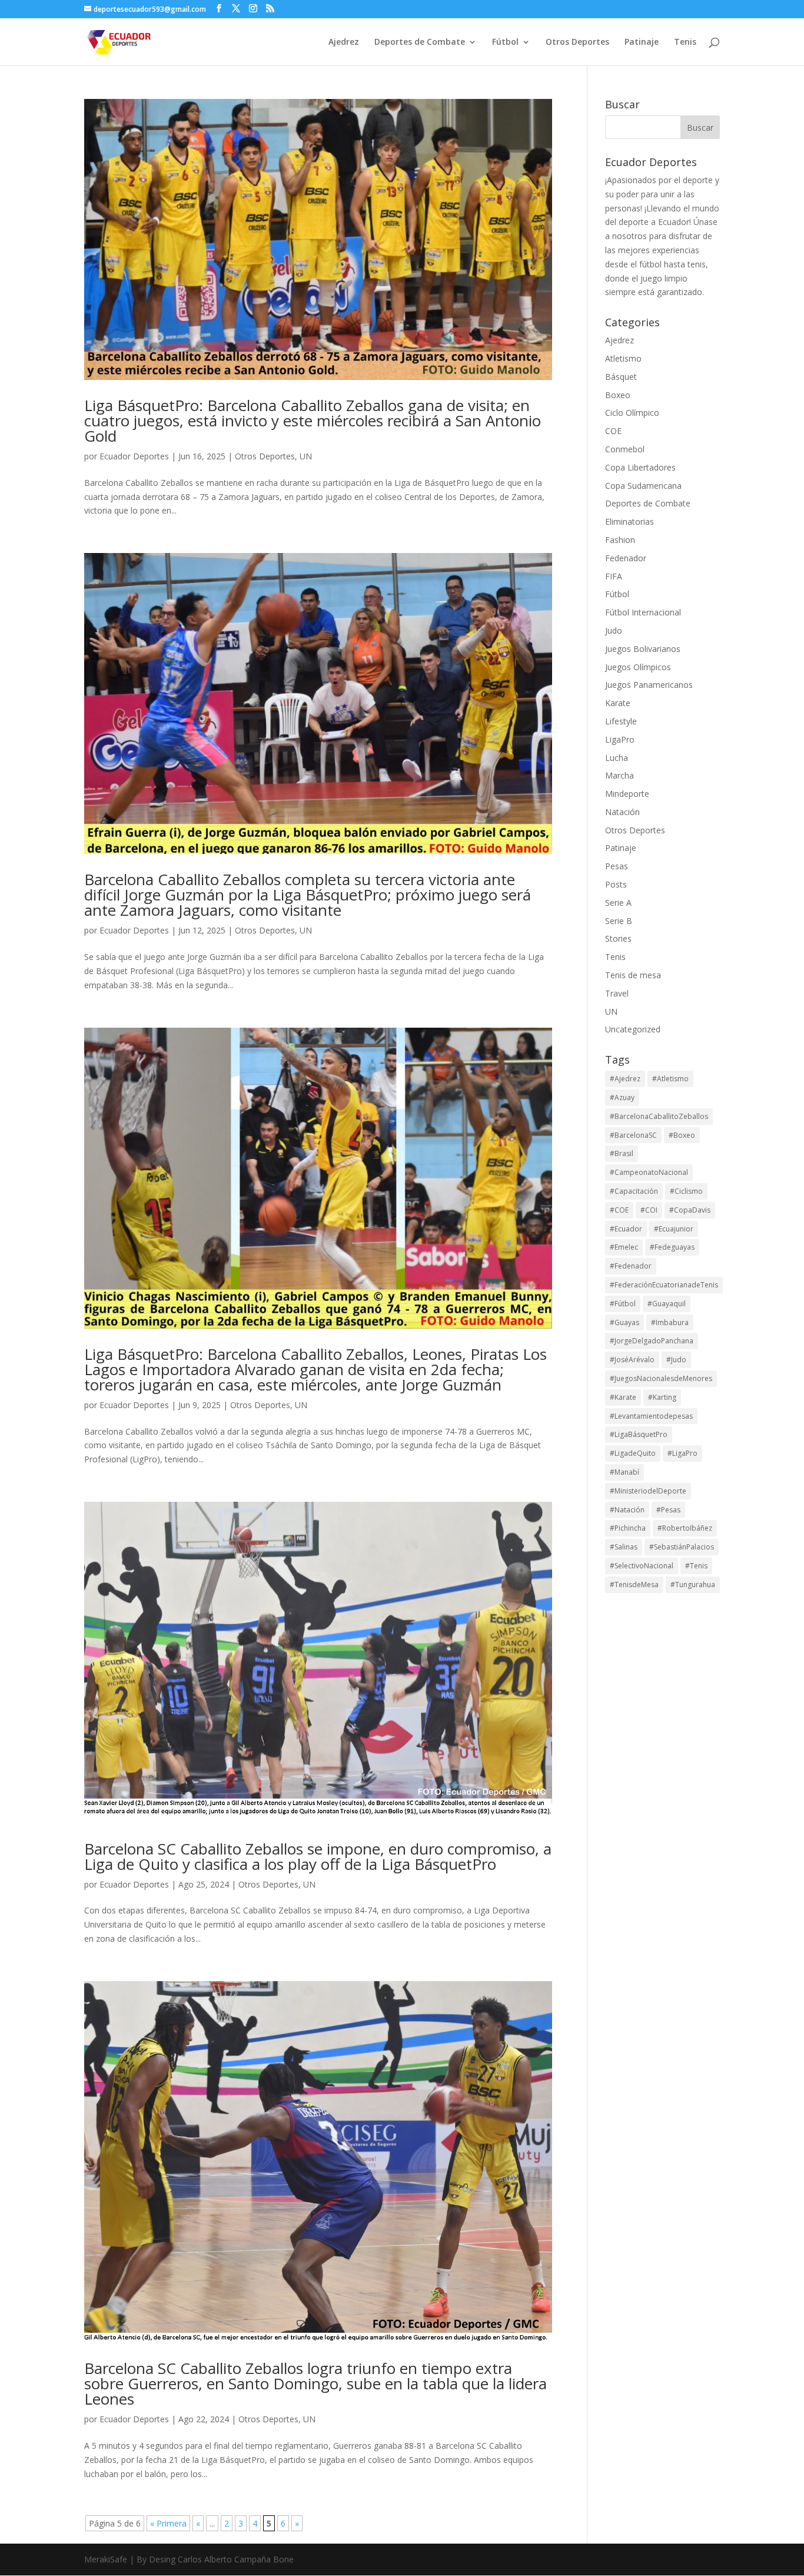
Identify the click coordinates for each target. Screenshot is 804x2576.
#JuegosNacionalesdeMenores (661, 1378)
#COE (619, 1210)
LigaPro (620, 739)
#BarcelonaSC (633, 1135)
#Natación (627, 1510)
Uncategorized (633, 1029)
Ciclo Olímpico (632, 413)
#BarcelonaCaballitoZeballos (659, 1116)
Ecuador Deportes (134, 456)
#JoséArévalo (632, 1360)
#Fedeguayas (672, 1247)
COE (613, 431)
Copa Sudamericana (643, 486)
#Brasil (622, 1153)
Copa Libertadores (640, 467)
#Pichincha (628, 1528)
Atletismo (623, 358)
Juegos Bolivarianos (643, 649)
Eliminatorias (629, 522)
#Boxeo (682, 1135)
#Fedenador (631, 1266)
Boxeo (618, 395)
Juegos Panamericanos (649, 685)
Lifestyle (621, 721)
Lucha (617, 758)
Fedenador (626, 558)
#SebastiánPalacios (682, 1547)
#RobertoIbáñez (685, 1528)
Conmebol (625, 449)
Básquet (621, 377)
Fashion (620, 540)
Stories (618, 938)
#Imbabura (670, 1322)
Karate (618, 703)
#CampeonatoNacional (649, 1172)
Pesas (617, 866)
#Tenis (696, 1566)
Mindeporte (627, 794)
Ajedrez (344, 42)
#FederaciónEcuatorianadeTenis (664, 1285)
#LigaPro (682, 1453)
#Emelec (624, 1247)
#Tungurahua (693, 1585)
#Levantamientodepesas (651, 1416)
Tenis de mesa (633, 975)
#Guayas (624, 1322)
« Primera (168, 2523)
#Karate (623, 1397)
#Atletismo (670, 1079)
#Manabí (624, 1472)
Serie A (618, 903)
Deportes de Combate (420, 42)
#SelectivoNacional (642, 1566)
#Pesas (668, 1510)
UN (306, 456)
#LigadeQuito (633, 1453)
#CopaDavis (690, 1210)
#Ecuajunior (674, 1229)
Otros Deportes (577, 42)
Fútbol (505, 42)
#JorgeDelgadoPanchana (652, 1341)
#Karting (662, 1397)
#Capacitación (634, 1191)
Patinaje (642, 42)
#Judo (676, 1360)
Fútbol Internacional (643, 612)
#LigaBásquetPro (639, 1434)
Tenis (685, 42)
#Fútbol (623, 1304)
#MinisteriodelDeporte (648, 1491)
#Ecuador (626, 1229)
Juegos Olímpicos (638, 667)
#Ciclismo (686, 1191)
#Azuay (622, 1097)
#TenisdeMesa (634, 1585)
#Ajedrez (625, 1079)
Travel (617, 993)
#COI (649, 1210)
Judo (614, 630)
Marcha (619, 775)
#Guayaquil (667, 1304)
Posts (616, 884)
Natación (622, 812)
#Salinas (624, 1547)
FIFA (614, 576)
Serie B (619, 921)
